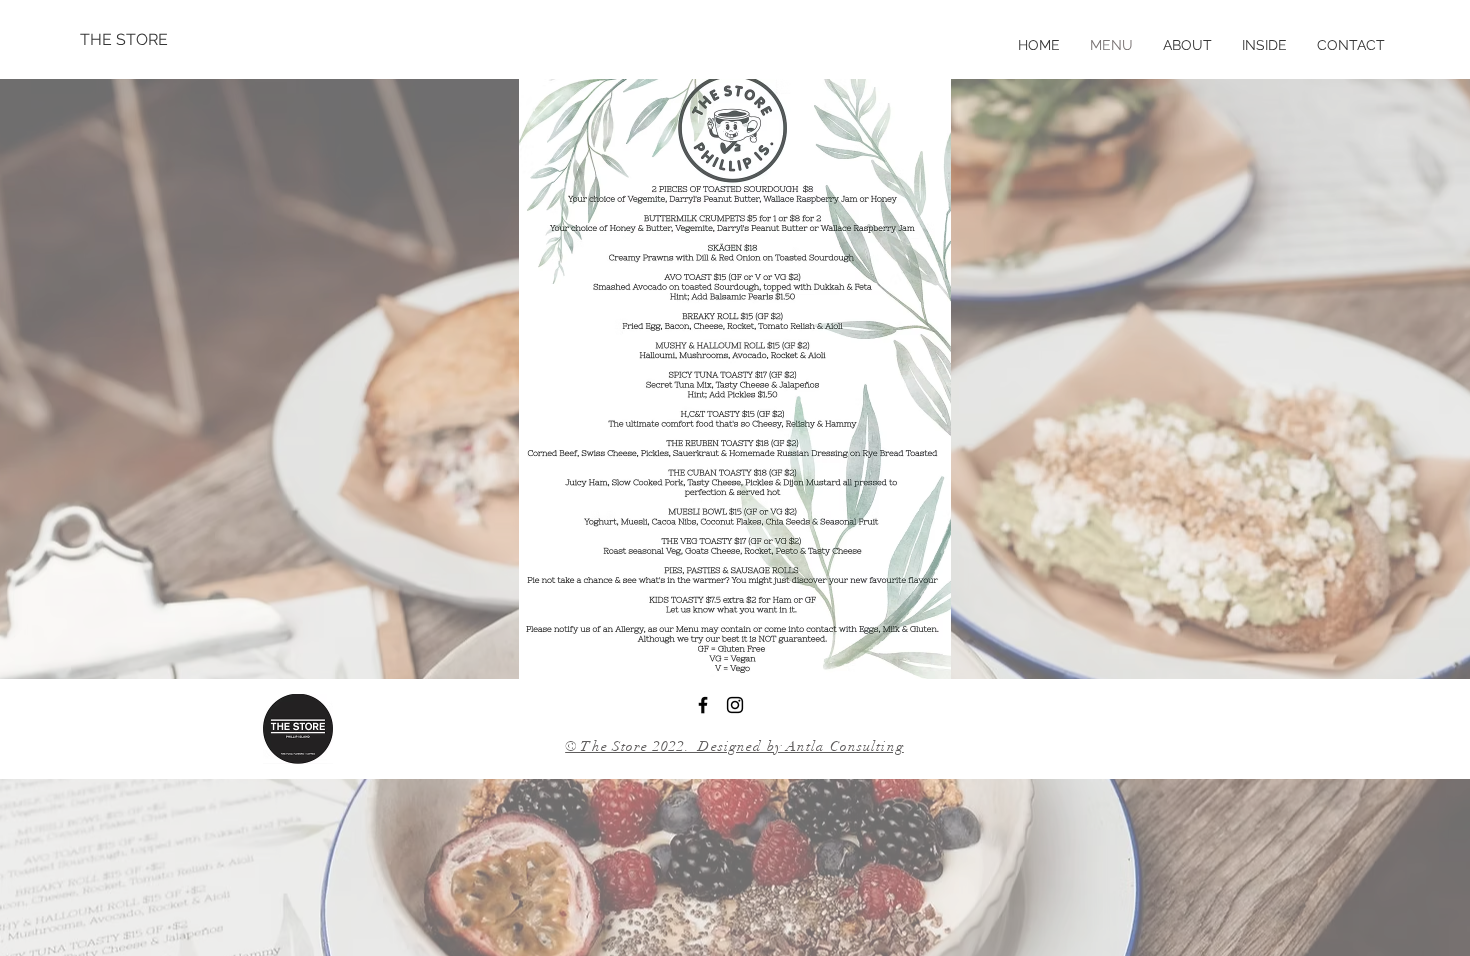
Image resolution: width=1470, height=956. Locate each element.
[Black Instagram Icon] (735, 705)
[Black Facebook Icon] (703, 705)
